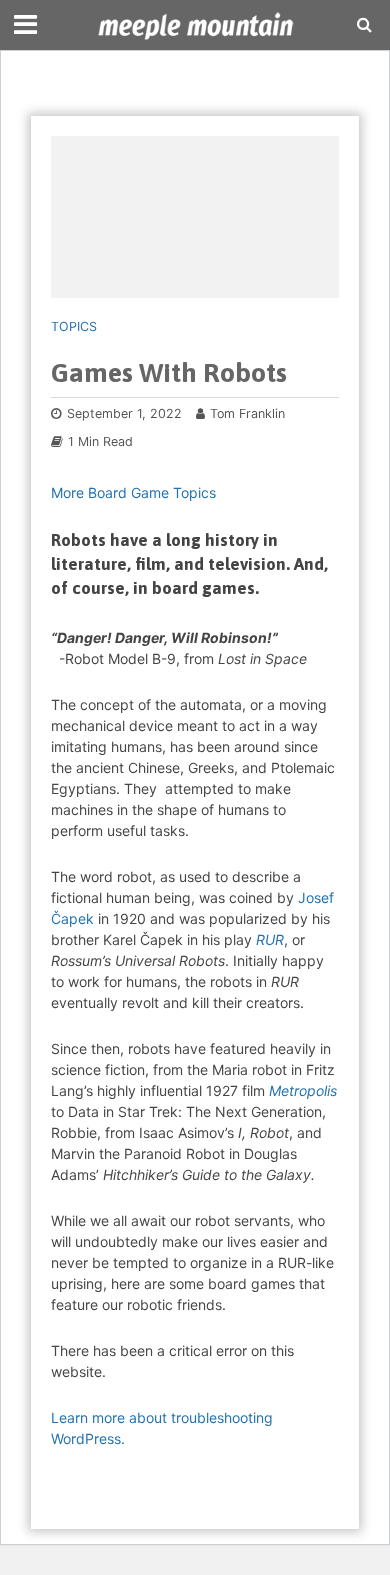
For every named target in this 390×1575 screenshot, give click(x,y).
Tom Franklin (247, 413)
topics (74, 326)
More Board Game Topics (133, 492)
